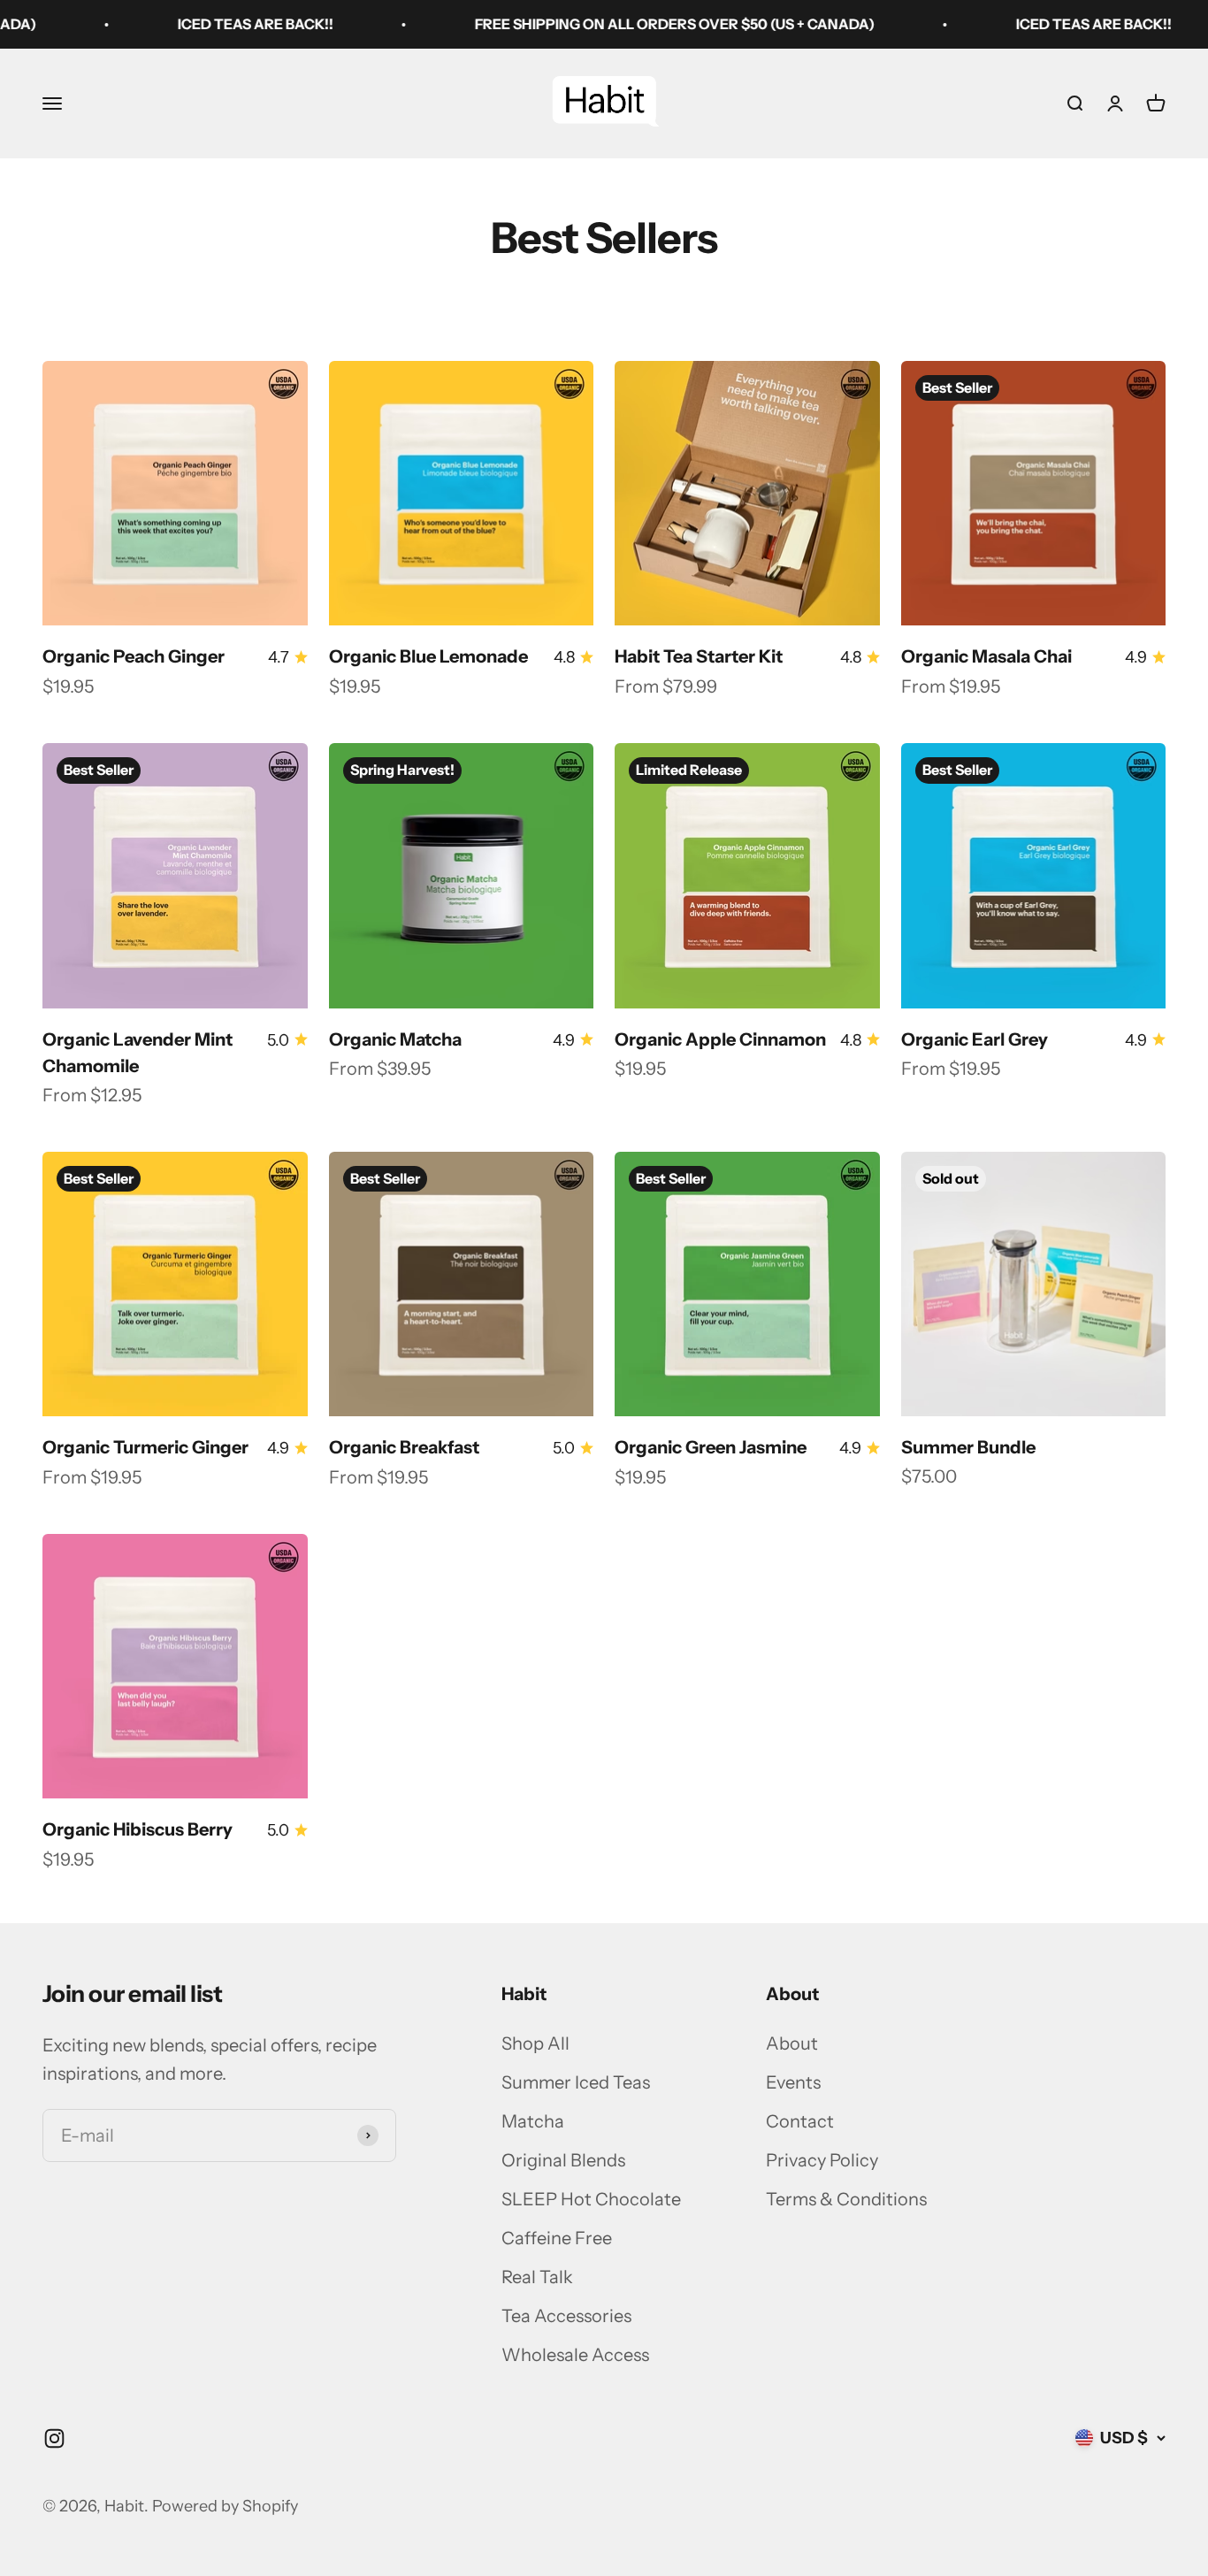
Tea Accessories (566, 2316)
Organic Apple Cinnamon (720, 1039)
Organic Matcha (395, 1039)
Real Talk (537, 2277)
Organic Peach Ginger (134, 656)
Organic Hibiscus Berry (138, 1829)
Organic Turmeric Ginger (145, 1447)
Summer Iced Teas (576, 2082)
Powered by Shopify (225, 2506)
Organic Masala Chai (986, 656)
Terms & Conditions (846, 2199)
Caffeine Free (557, 2238)
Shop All (535, 2043)
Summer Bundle (968, 1447)
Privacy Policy (822, 2160)
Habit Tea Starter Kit (699, 656)
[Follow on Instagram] (54, 2438)
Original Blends (563, 2160)
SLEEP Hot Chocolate (591, 2199)
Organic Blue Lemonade (428, 656)
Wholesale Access (575, 2355)
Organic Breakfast (404, 1447)
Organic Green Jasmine (711, 1447)
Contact (800, 2121)
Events (793, 2082)
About (792, 2043)
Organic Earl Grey (975, 1039)
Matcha (533, 2121)
